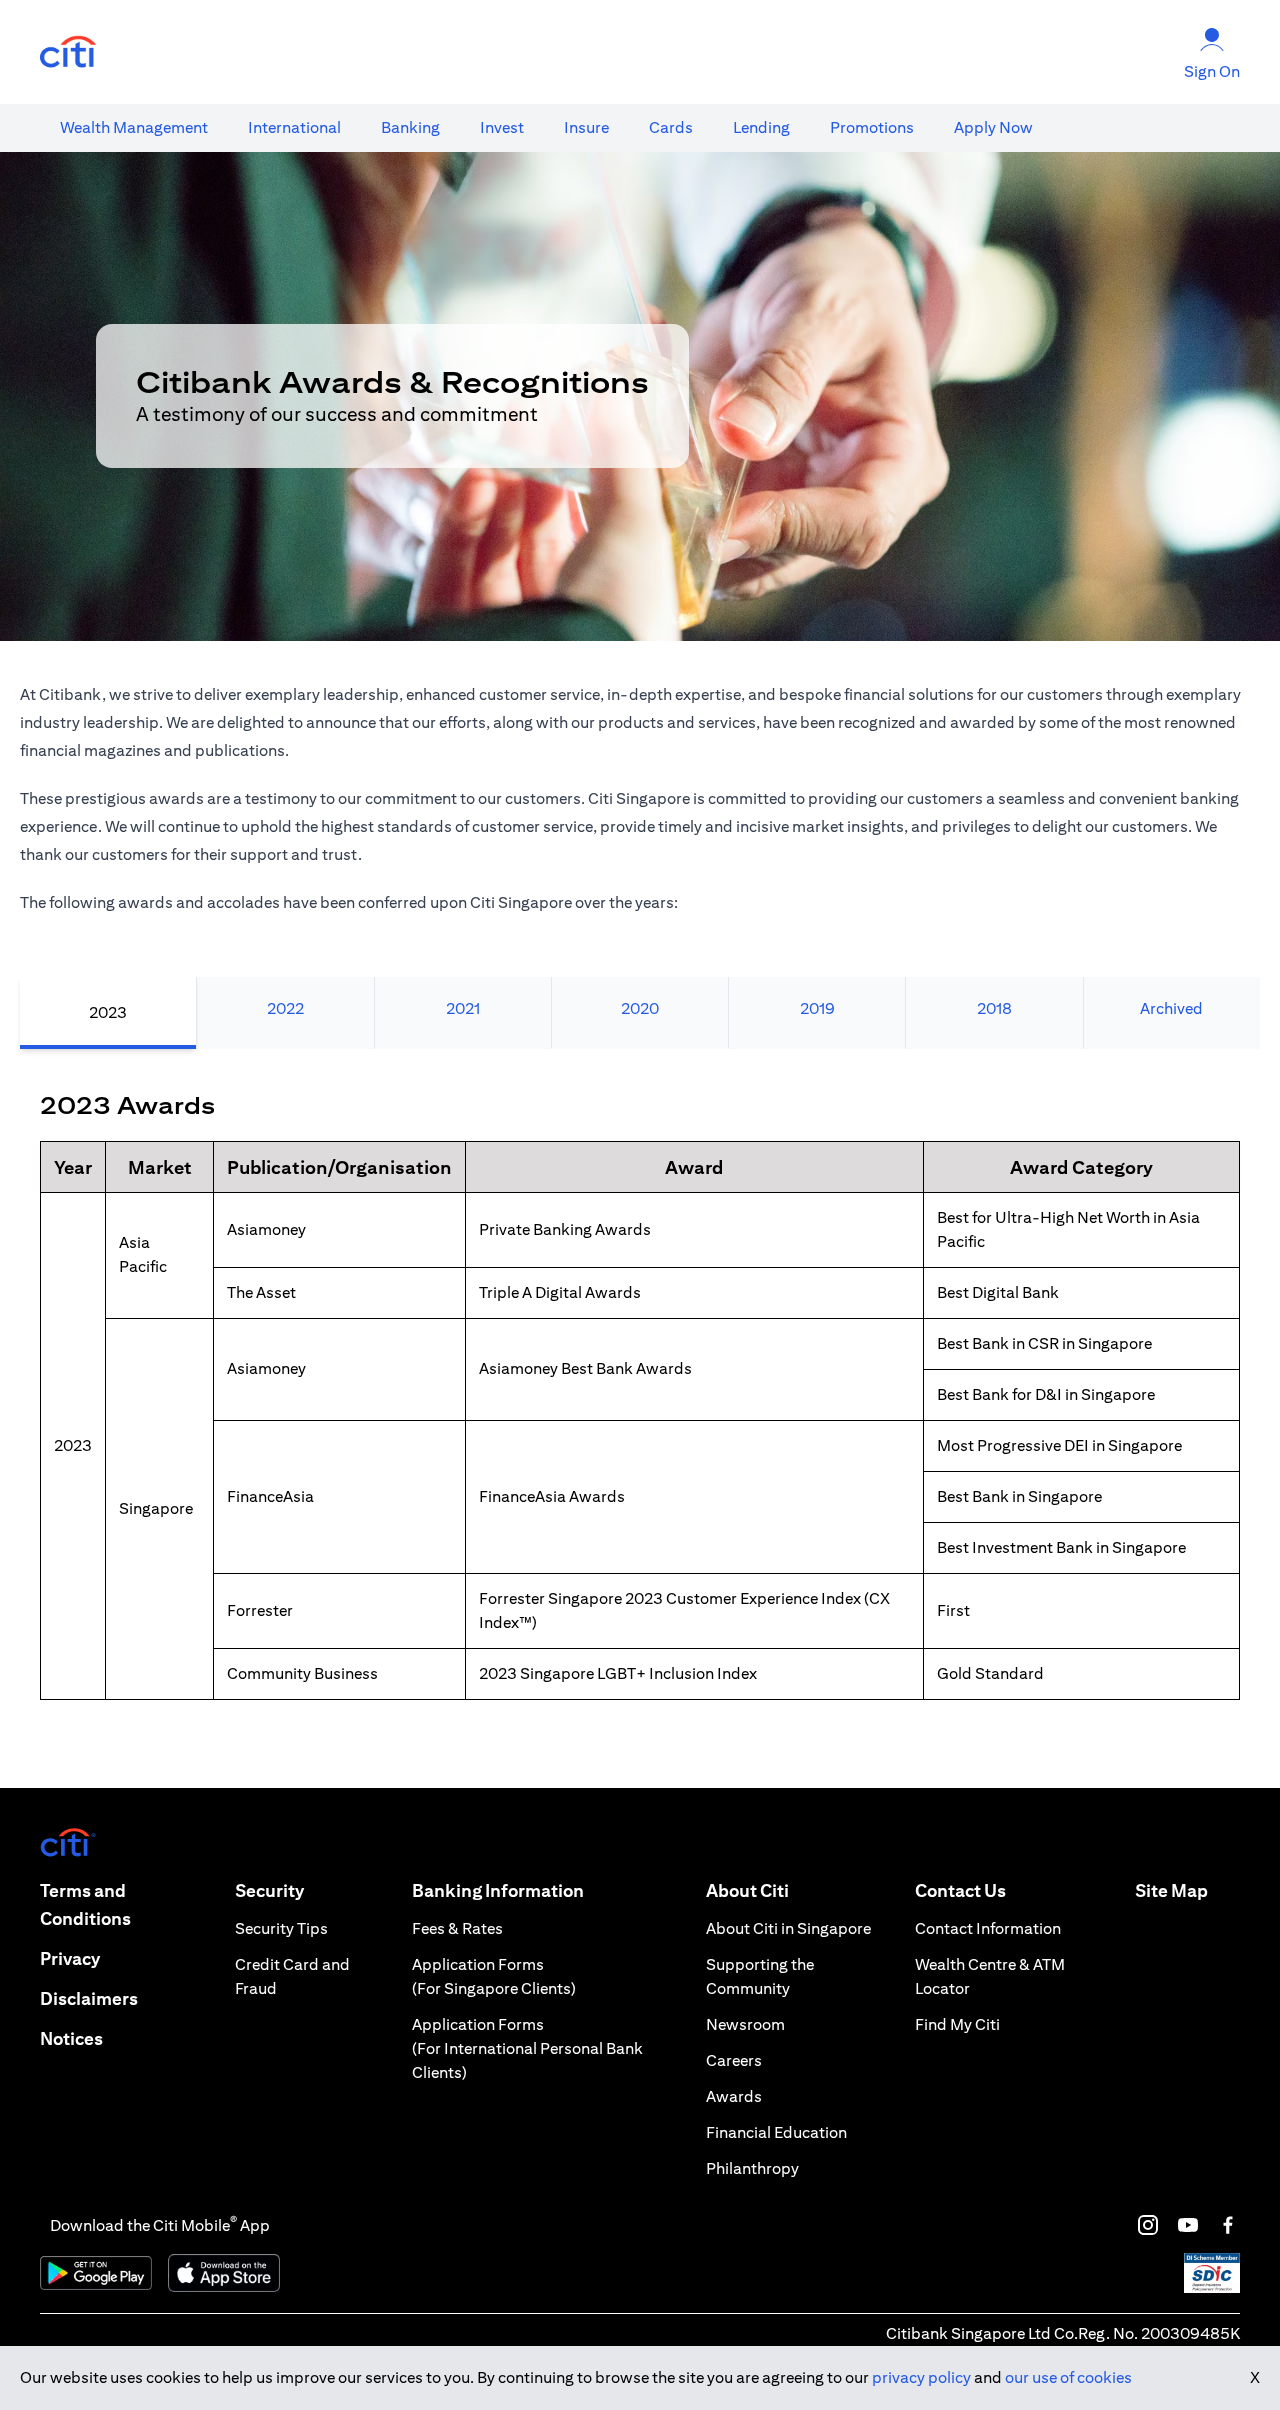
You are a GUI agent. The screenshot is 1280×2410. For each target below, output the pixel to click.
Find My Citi (957, 2024)
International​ (294, 127)
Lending (761, 127)
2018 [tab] (994, 1008)
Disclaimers (89, 1998)
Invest (502, 127)
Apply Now (993, 127)
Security (269, 1890)
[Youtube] (1188, 2225)
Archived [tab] (1171, 1008)
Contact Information (988, 1928)
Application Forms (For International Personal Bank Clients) (527, 2048)
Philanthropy (752, 2168)
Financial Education (776, 2132)
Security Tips (281, 1928)
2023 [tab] (108, 1012)
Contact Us (960, 1890)
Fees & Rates (457, 1928)
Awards (734, 2096)
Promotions (872, 127)
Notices (71, 2038)
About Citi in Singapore (788, 1928)
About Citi (747, 1890)
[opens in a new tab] (68, 52)
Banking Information (498, 1890)
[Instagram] (1148, 2225)
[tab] (134, 128)
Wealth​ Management (134, 127)
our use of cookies (1068, 2377)
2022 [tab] (285, 1008)
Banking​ (410, 127)
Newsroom (745, 2024)
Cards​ (671, 127)
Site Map (1171, 1890)
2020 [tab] (640, 1008)
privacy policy (921, 2377)
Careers (734, 2060)
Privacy (70, 1958)
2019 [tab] (817, 1008)
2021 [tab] (463, 1008)
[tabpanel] (640, 1418)
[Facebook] (1228, 2225)
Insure (586, 127)
